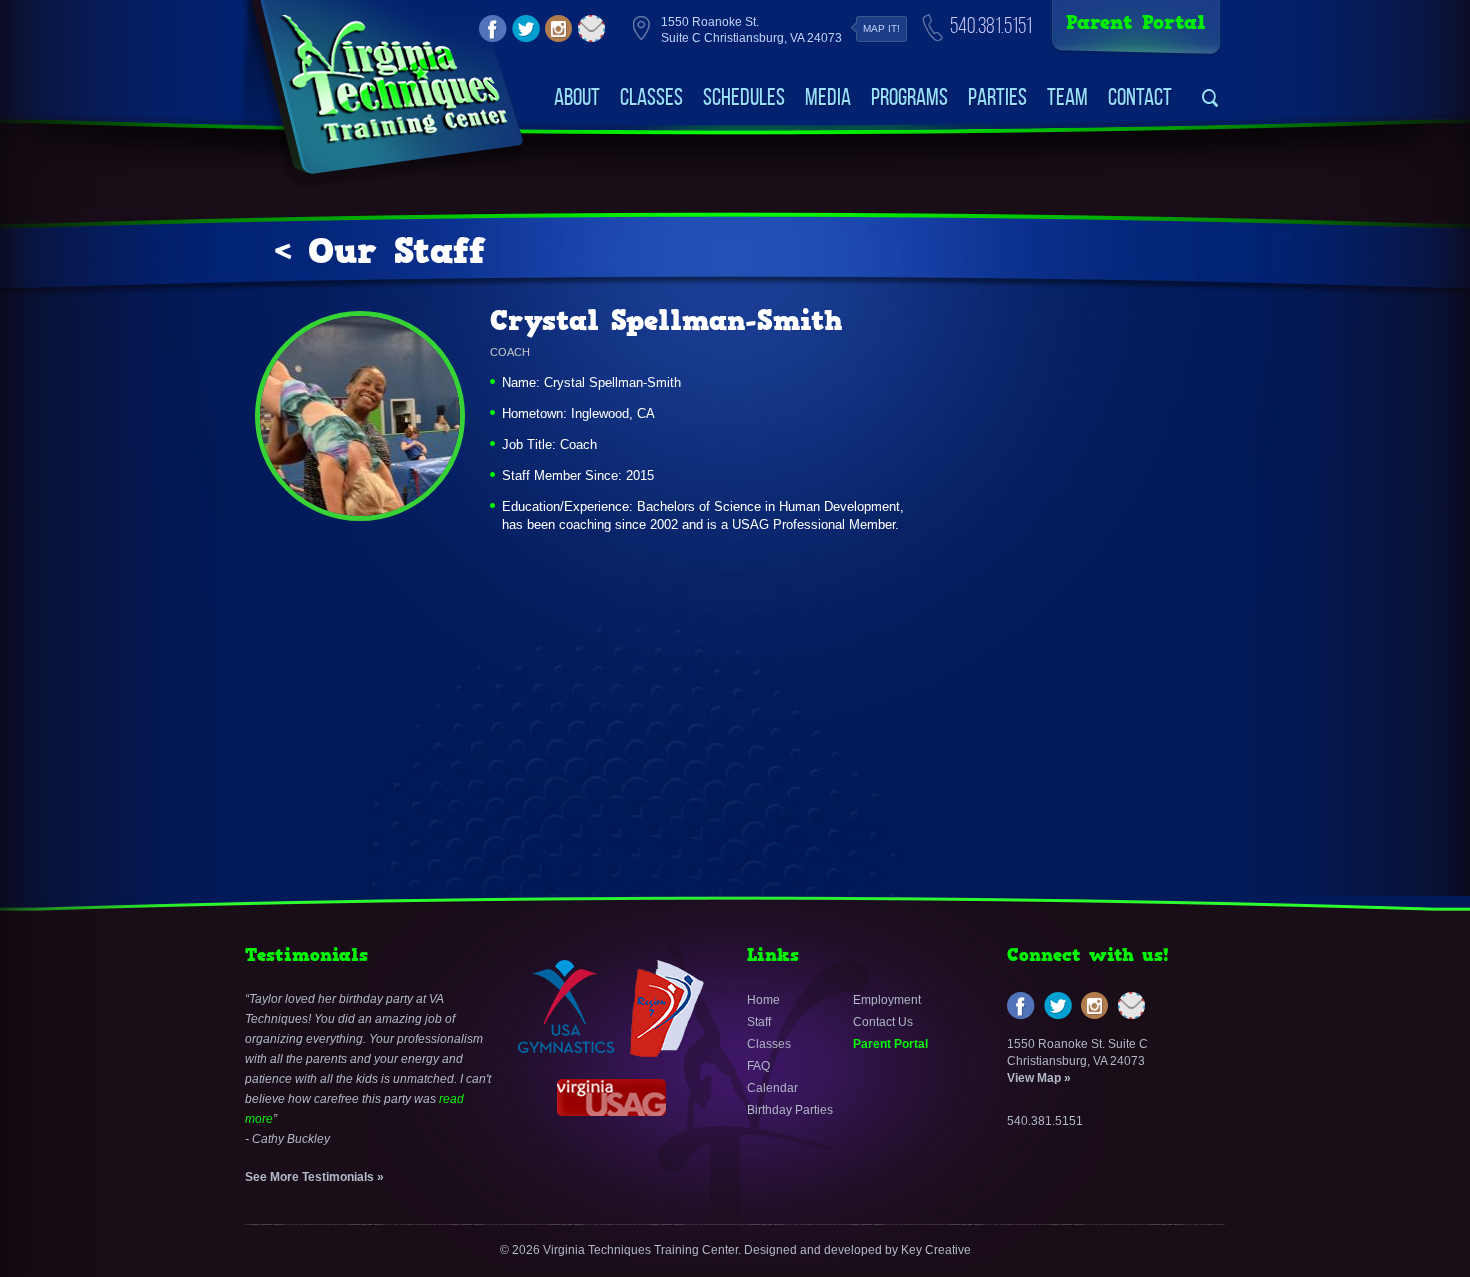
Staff (759, 1022)
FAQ (758, 1066)
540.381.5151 (991, 25)
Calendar (772, 1088)
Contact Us (883, 1022)
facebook (493, 29)
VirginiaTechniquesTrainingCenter (393, 80)
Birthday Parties (790, 1110)
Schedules (744, 97)
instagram (559, 29)
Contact (1140, 97)
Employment (887, 1000)
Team (1067, 97)
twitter (526, 29)
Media (828, 97)
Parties (997, 97)
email (592, 29)
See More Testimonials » (314, 1177)
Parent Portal (1136, 22)
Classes (651, 97)
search (1210, 98)
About (577, 97)
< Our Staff (379, 251)
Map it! (881, 28)
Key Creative (936, 1250)
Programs (909, 97)
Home (763, 1000)
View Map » (1039, 1078)
